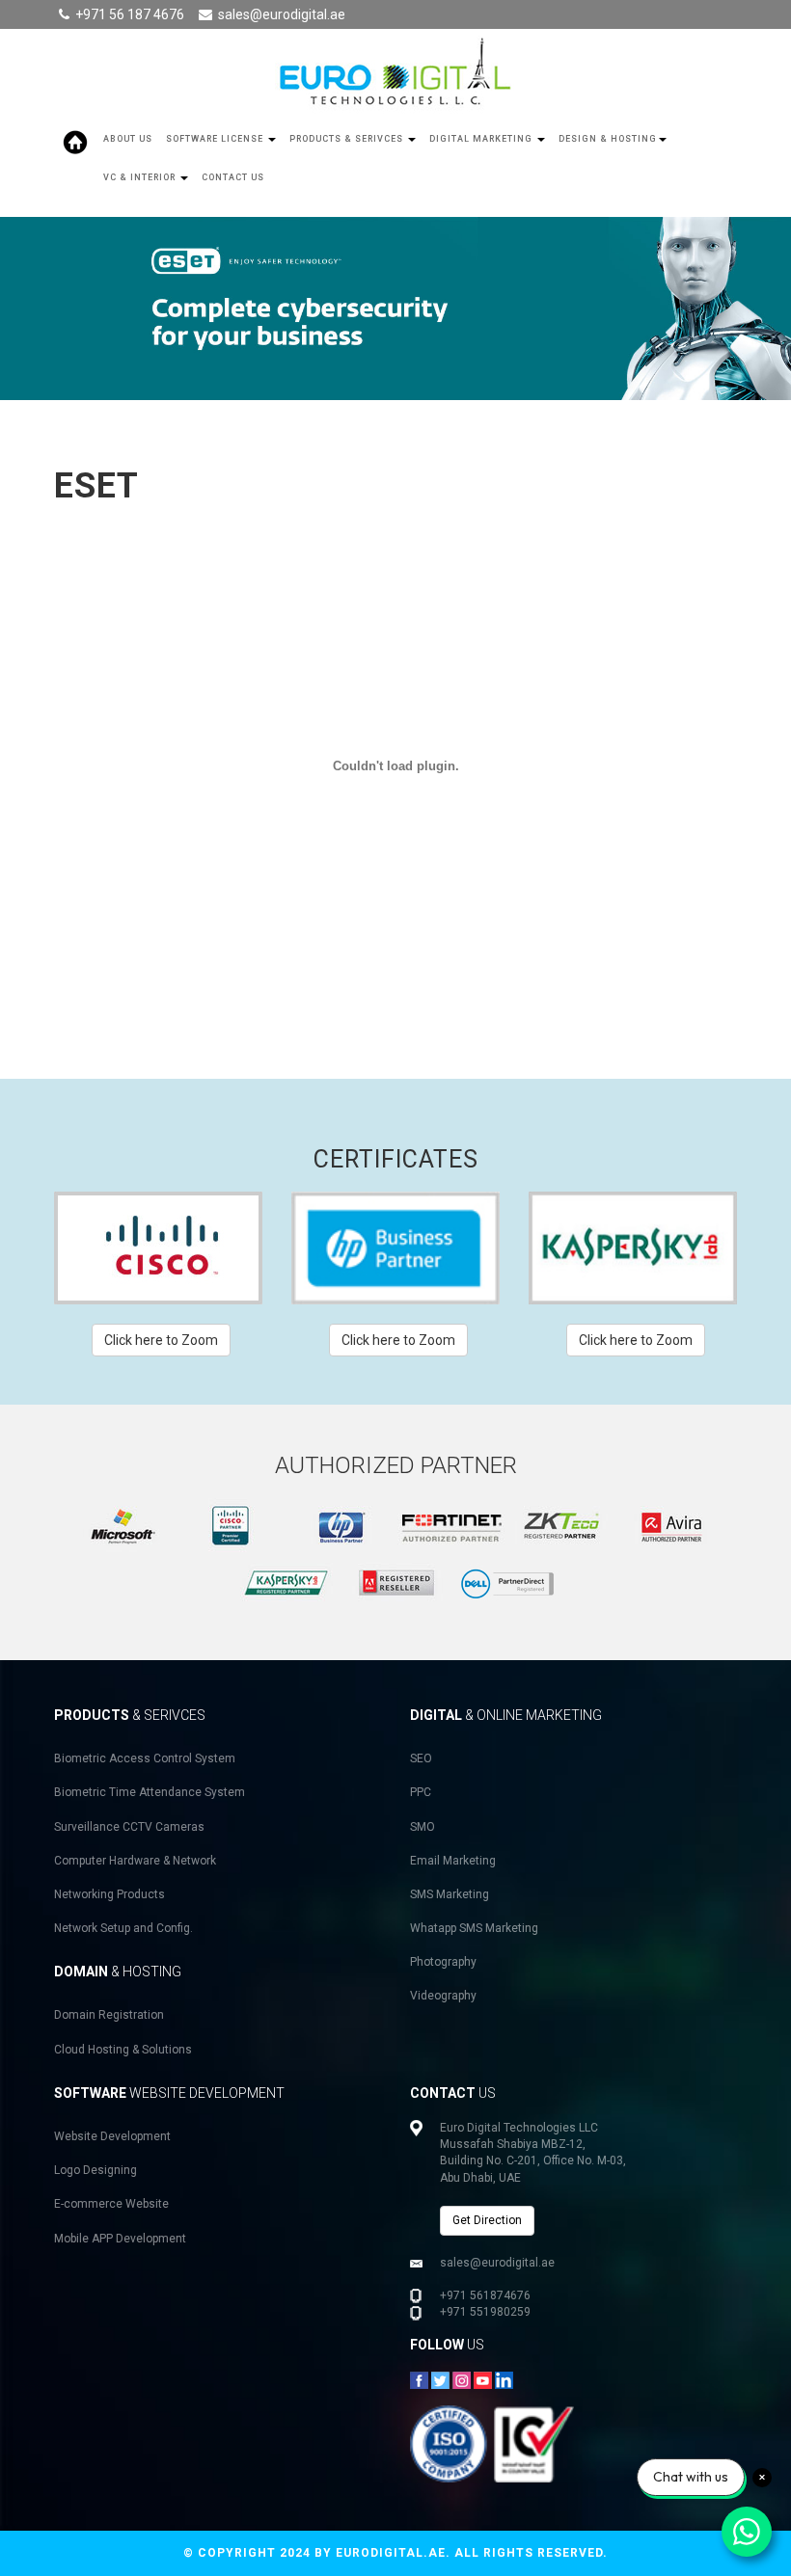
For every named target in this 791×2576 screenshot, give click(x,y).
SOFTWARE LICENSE (216, 139)
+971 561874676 (485, 2295)
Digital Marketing (482, 139)
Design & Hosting (608, 139)
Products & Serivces (348, 139)
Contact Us (233, 177)
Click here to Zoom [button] (161, 1340)
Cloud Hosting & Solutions (123, 2050)
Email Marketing (453, 1861)
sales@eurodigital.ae (282, 14)
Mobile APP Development (120, 2239)
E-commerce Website (111, 2204)
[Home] (75, 143)
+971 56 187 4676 (130, 14)
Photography (443, 1962)
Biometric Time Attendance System (150, 1792)
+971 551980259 (485, 2312)
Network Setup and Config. (123, 1928)
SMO (423, 1827)
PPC (421, 1792)
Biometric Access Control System (145, 1758)
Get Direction (487, 2220)
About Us (128, 139)
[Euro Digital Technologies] (395, 74)
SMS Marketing (450, 1894)
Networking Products (109, 1894)
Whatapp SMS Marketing (474, 1928)
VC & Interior (141, 177)
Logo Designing (95, 2170)
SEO (421, 1758)
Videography (443, 1996)
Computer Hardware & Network (135, 1861)
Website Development (112, 2136)
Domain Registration (109, 2015)
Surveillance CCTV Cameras (129, 1827)
